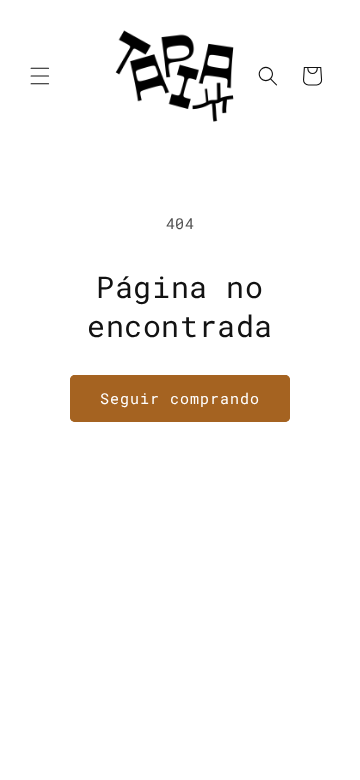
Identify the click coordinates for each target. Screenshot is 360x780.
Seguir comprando (180, 398)
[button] (40, 76)
